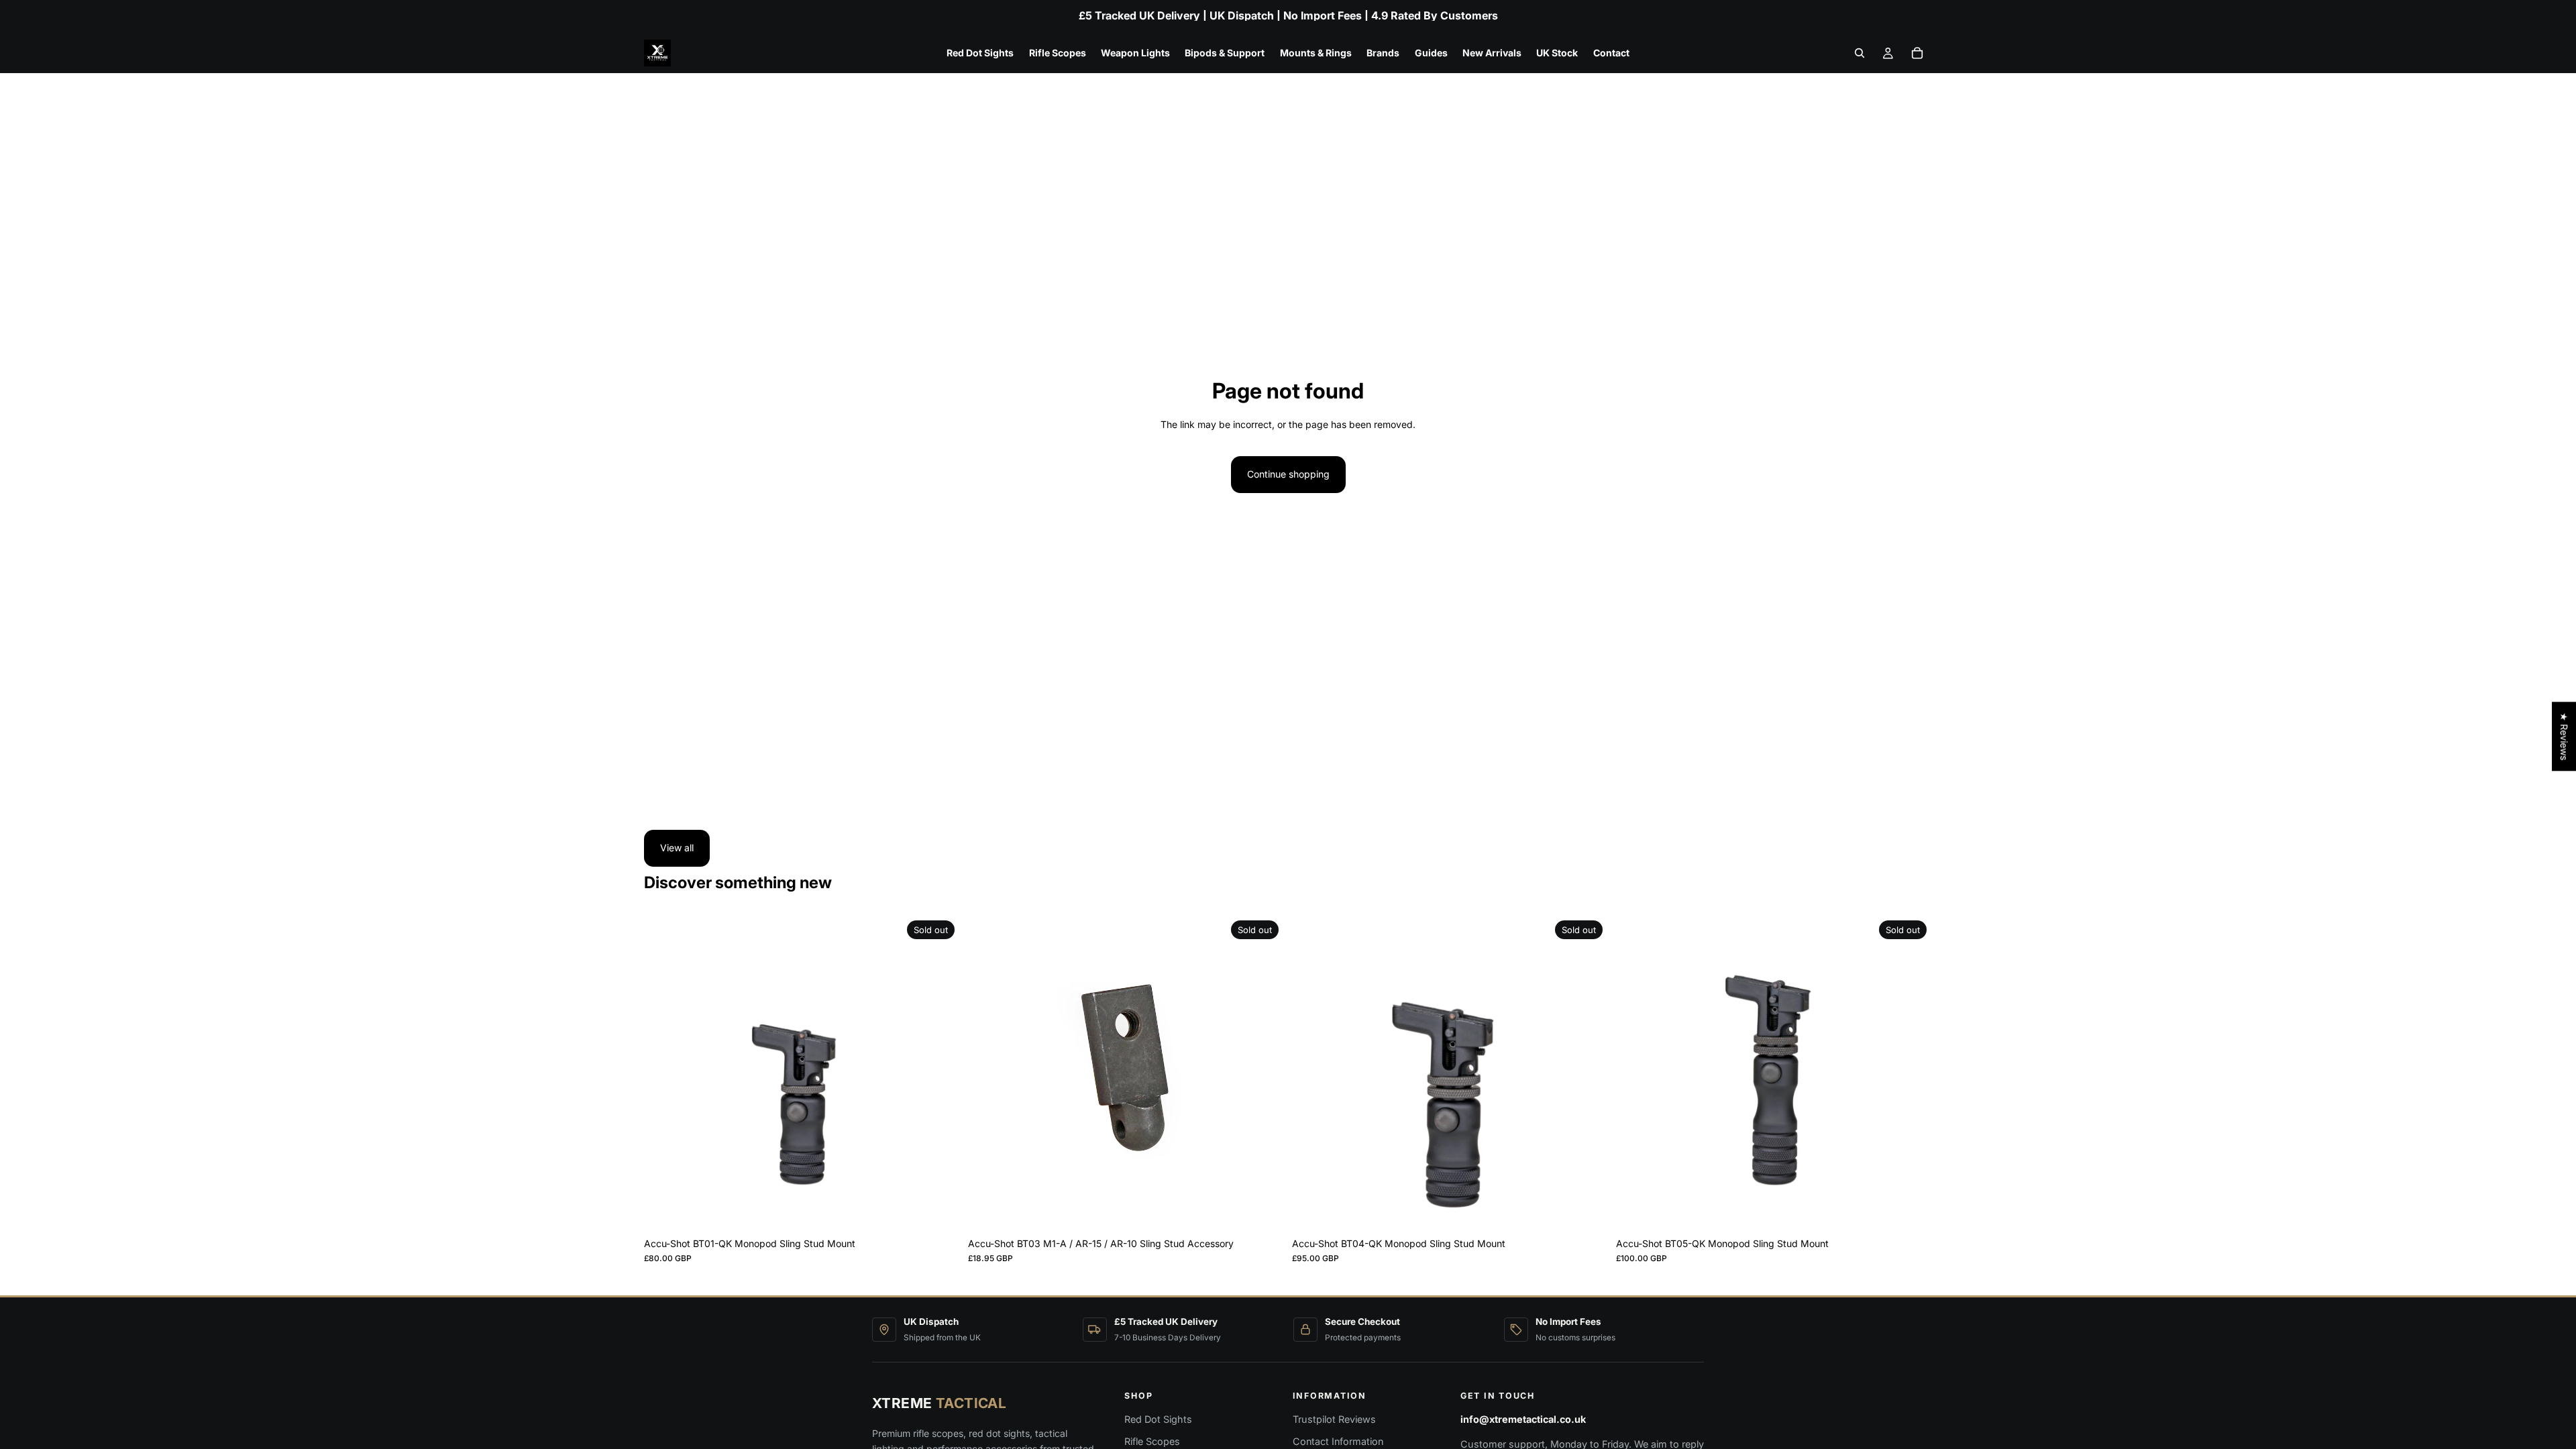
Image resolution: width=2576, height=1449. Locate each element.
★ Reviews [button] (2564, 736)
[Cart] (1917, 53)
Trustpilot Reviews (1334, 1419)
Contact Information (1338, 1441)
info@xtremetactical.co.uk (1523, 1419)
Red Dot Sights (1158, 1419)
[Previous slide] (664, 1073)
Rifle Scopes (1152, 1441)
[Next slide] (940, 1073)
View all (677, 848)
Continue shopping (1288, 474)
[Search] (1860, 53)
